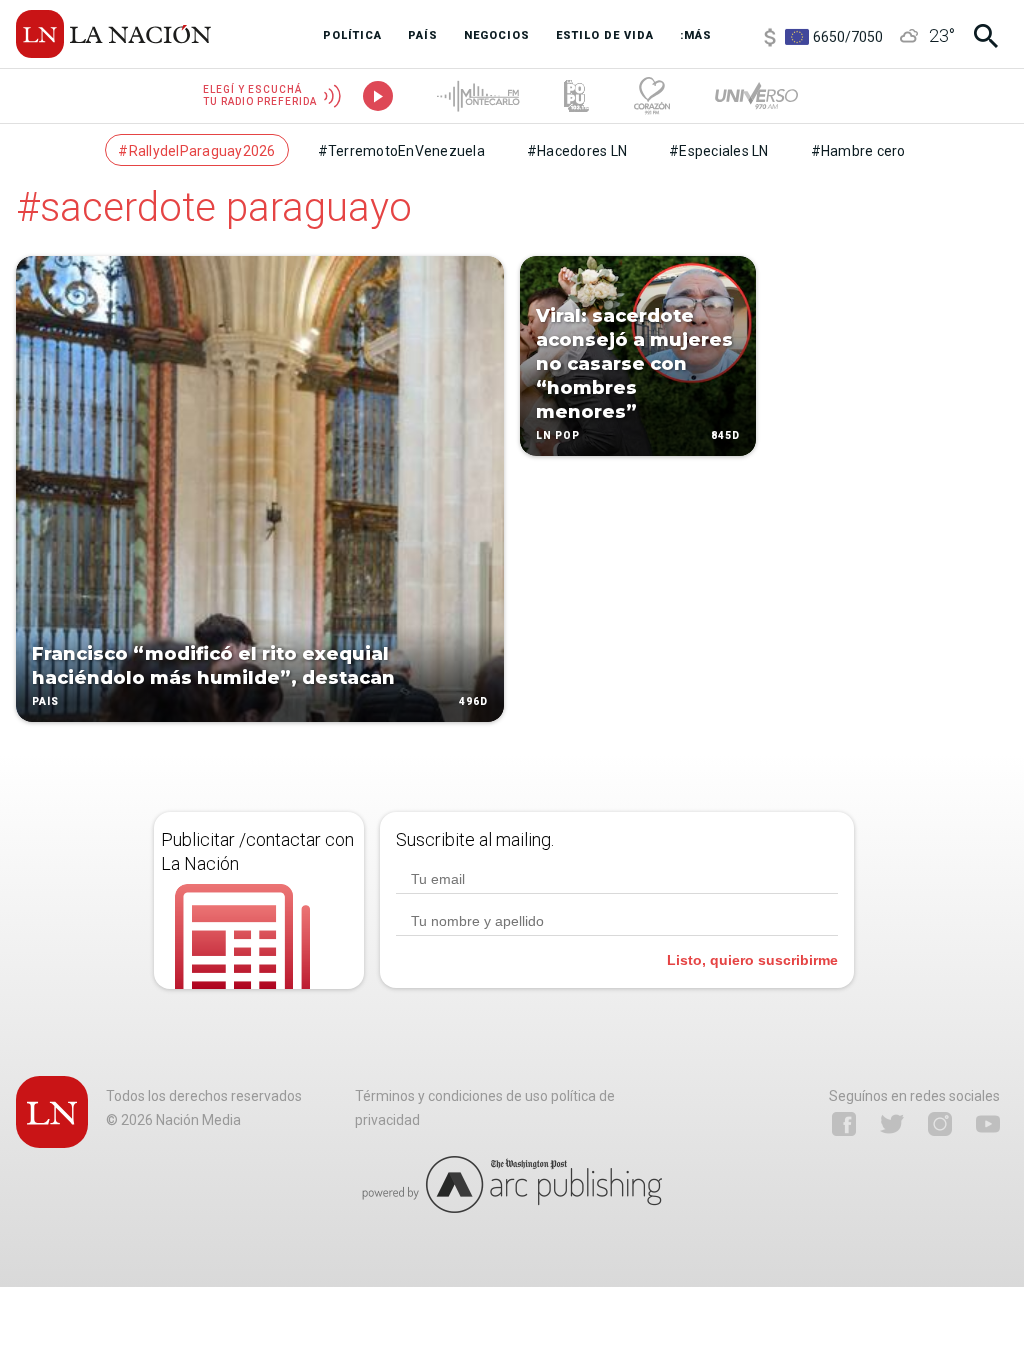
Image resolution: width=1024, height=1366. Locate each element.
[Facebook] (844, 1124)
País (45, 701)
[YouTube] (988, 1124)
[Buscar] (986, 36)
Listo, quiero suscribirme (752, 960)
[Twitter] (892, 1124)
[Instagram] (940, 1124)
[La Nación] (113, 34)
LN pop (558, 435)
